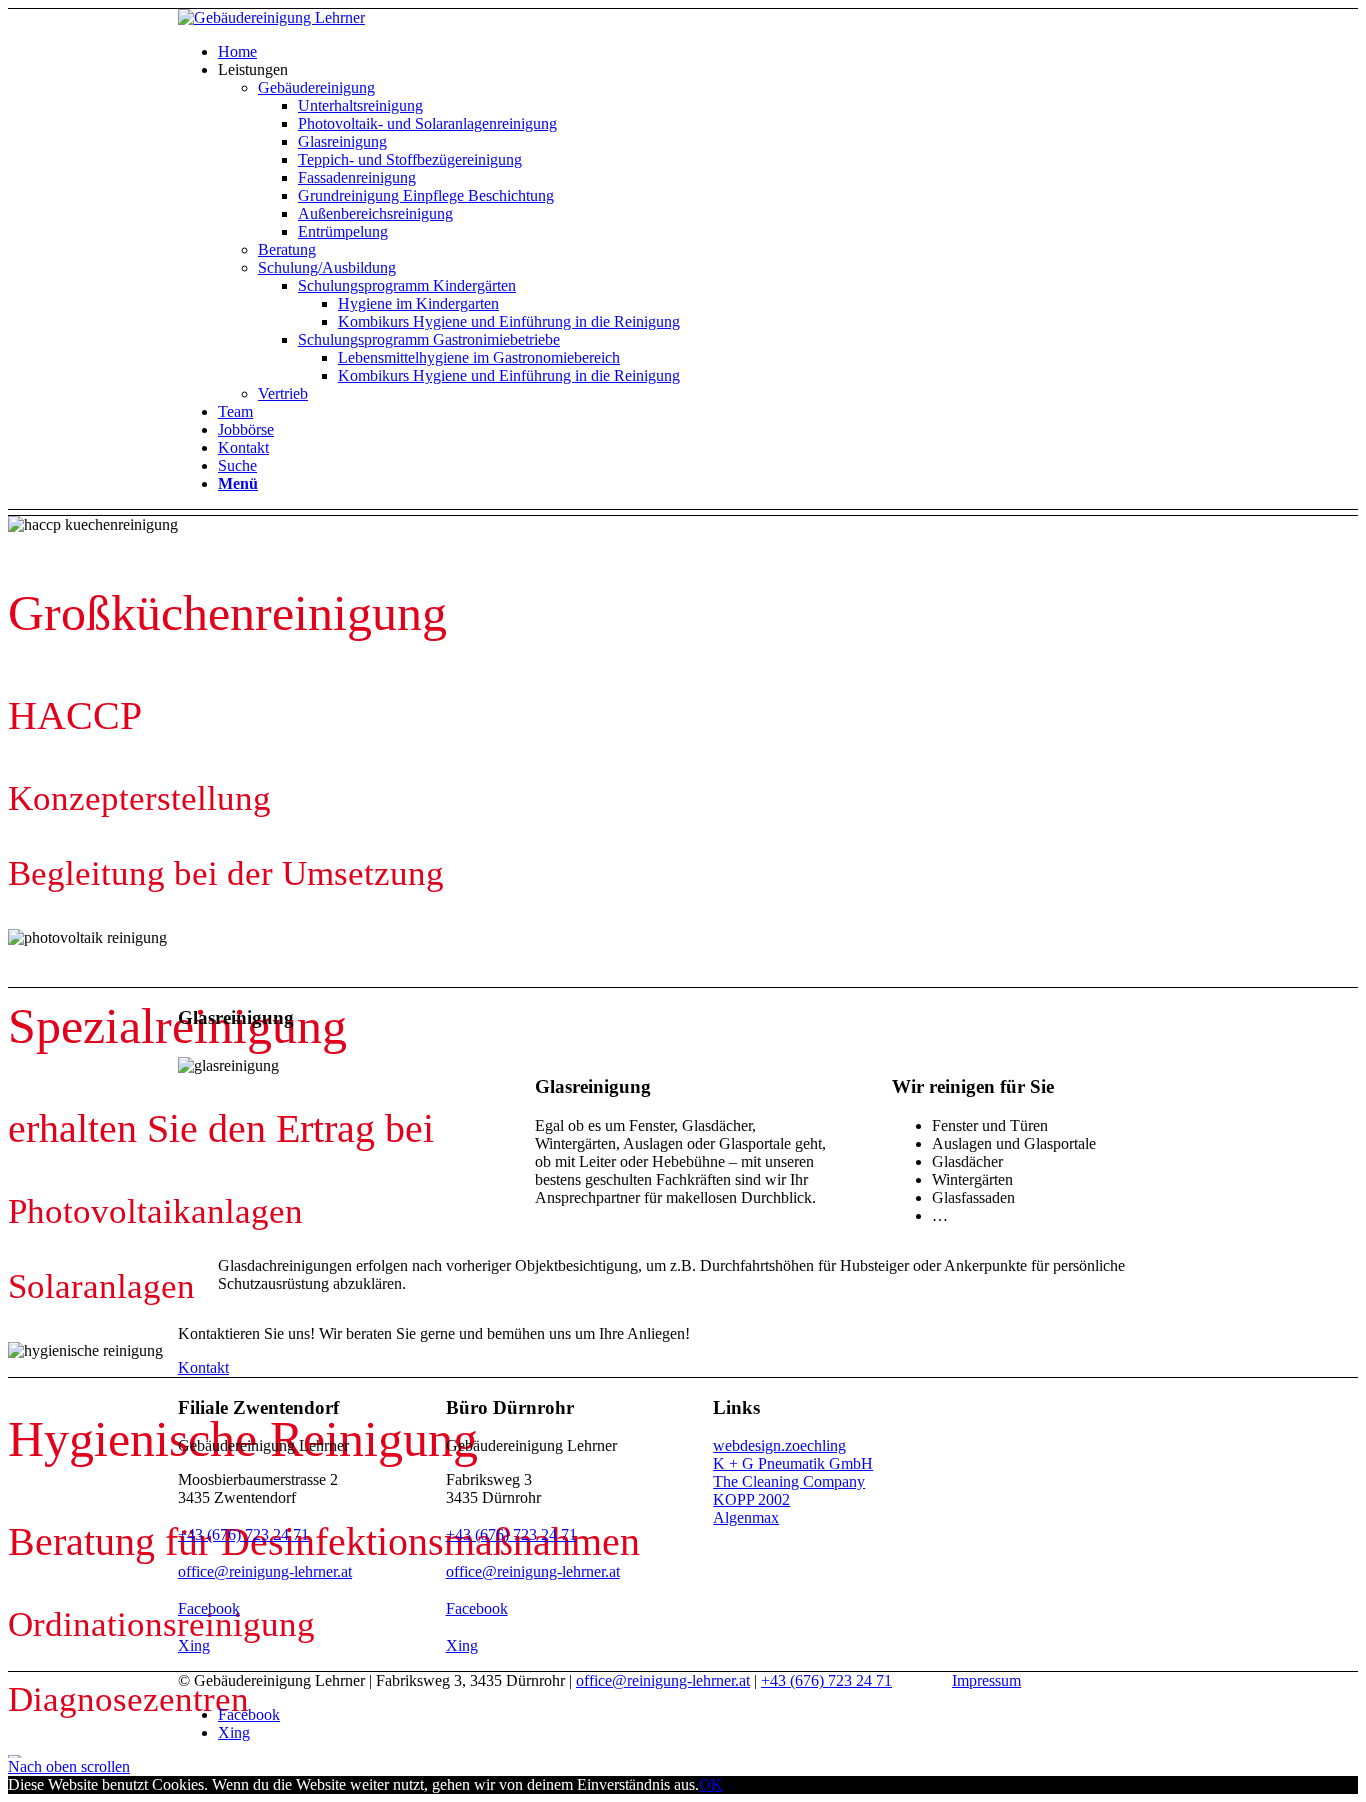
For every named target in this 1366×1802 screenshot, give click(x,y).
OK (711, 1784)
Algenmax (746, 1517)
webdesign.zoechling (779, 1445)
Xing (194, 1645)
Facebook (209, 1608)
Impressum (986, 1680)
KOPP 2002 (751, 1499)
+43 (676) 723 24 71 (243, 1534)
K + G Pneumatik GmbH (793, 1463)
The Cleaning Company (789, 1481)
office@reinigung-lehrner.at (265, 1571)
